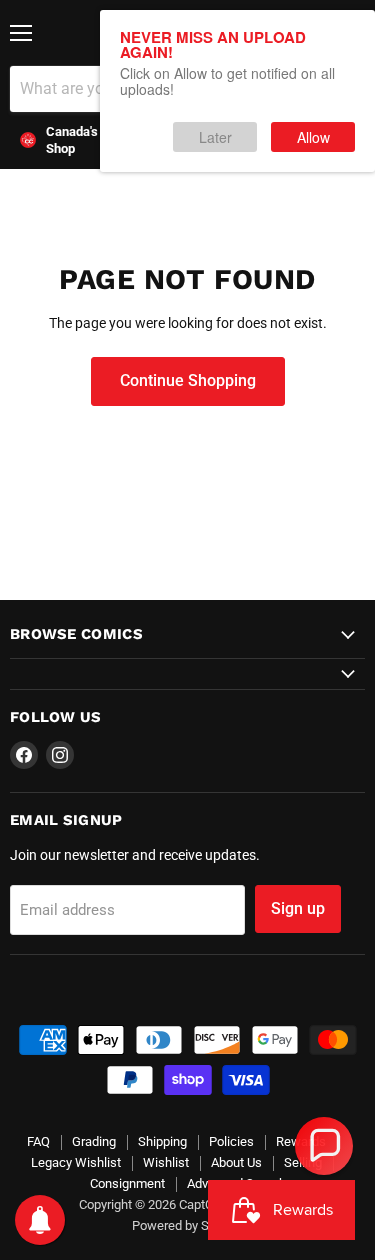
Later (215, 137)
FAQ (38, 1141)
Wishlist (166, 1162)
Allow (313, 137)
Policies (231, 1141)
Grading (94, 1141)
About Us (236, 1162)
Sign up (298, 908)
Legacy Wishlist (76, 1162)
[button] (324, 1146)
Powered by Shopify (188, 1225)
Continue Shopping (188, 380)
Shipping (162, 1141)
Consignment (127, 1183)
